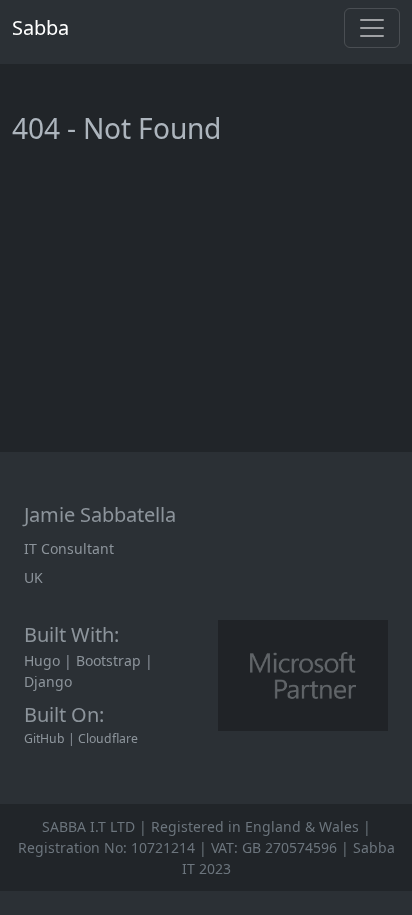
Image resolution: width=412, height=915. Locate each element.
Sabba (40, 27)
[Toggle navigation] (372, 28)
